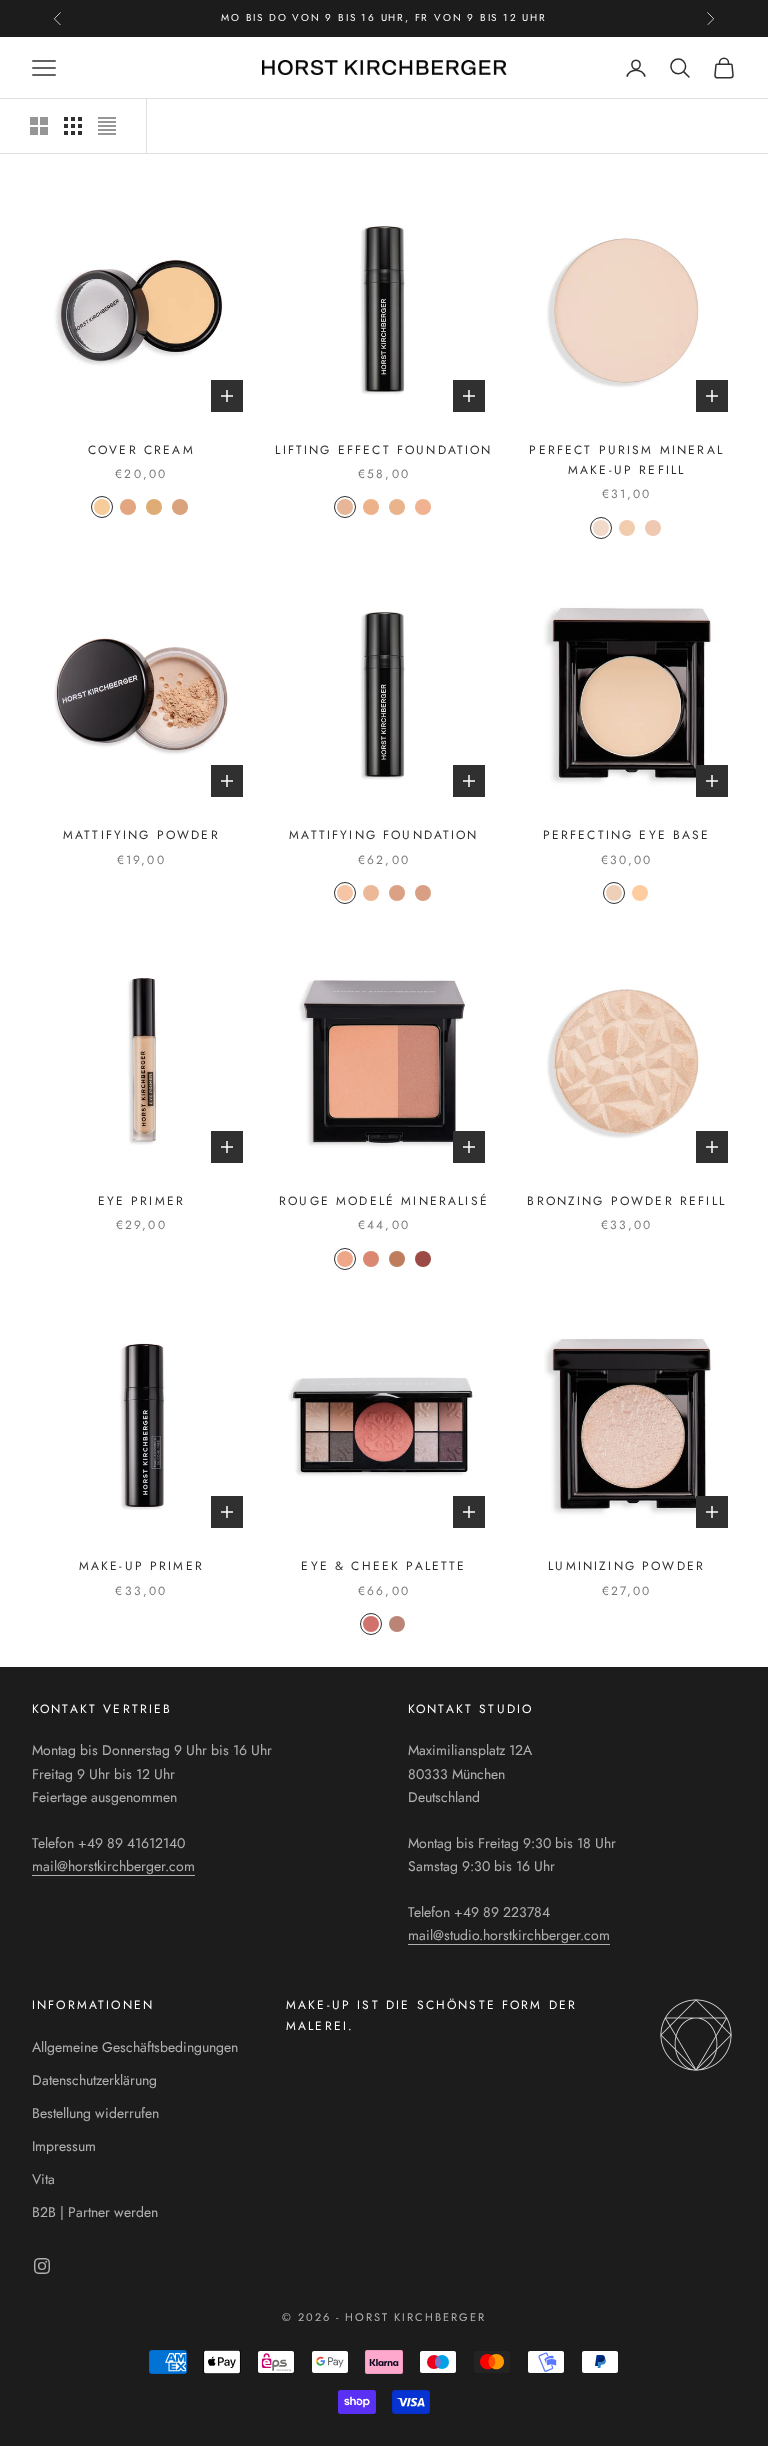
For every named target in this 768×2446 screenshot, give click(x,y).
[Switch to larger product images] (39, 126)
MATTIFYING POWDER (141, 835)
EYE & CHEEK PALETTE (383, 1566)
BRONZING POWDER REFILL (626, 1201)
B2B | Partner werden (95, 2212)
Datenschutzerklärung (94, 2080)
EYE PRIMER (142, 1201)
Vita (43, 2179)
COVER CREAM (141, 450)
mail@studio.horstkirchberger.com (509, 1935)
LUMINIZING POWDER (626, 1566)
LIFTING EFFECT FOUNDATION (383, 450)
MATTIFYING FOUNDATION (383, 835)
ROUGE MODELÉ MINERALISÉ (384, 1201)
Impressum (64, 2146)
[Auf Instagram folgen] (42, 2266)
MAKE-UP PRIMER (141, 1566)
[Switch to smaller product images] (73, 126)
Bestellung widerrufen (95, 2113)
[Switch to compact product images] (107, 126)
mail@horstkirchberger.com (113, 1866)
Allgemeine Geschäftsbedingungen (135, 2047)
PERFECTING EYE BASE (627, 835)
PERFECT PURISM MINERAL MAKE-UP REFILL (626, 460)
